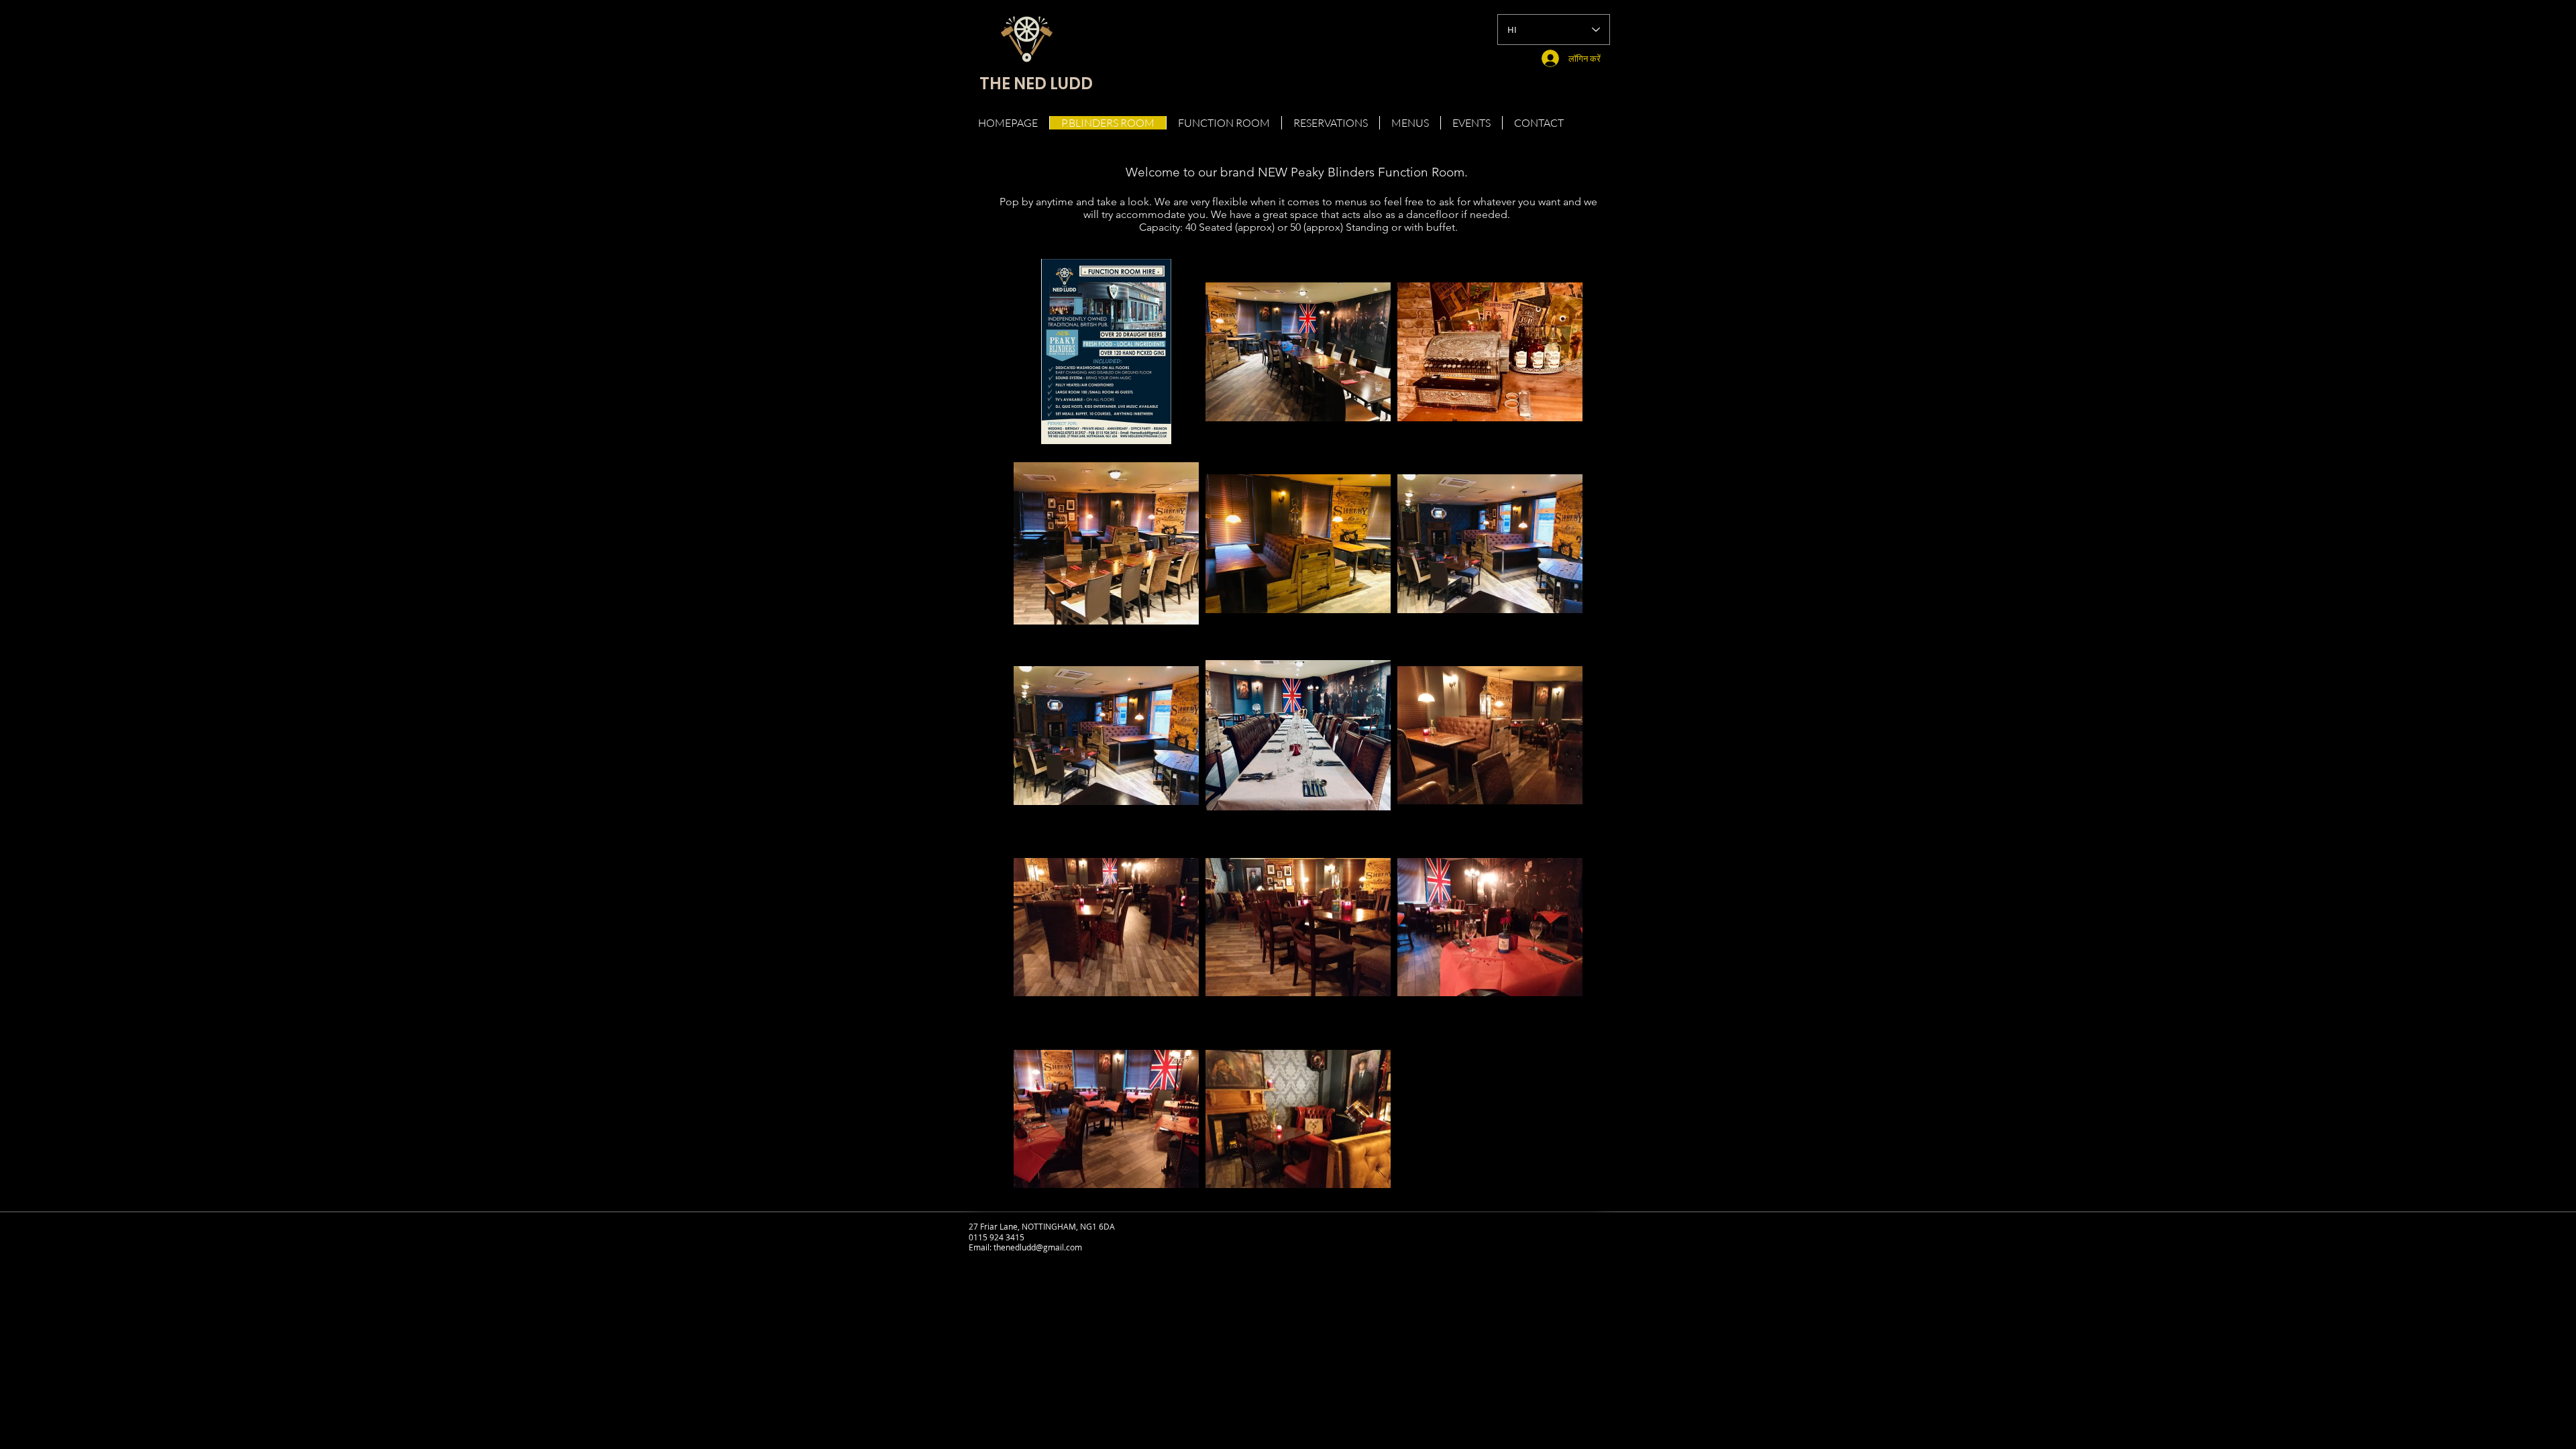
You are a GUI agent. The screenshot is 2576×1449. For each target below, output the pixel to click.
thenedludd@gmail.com (1038, 1247)
